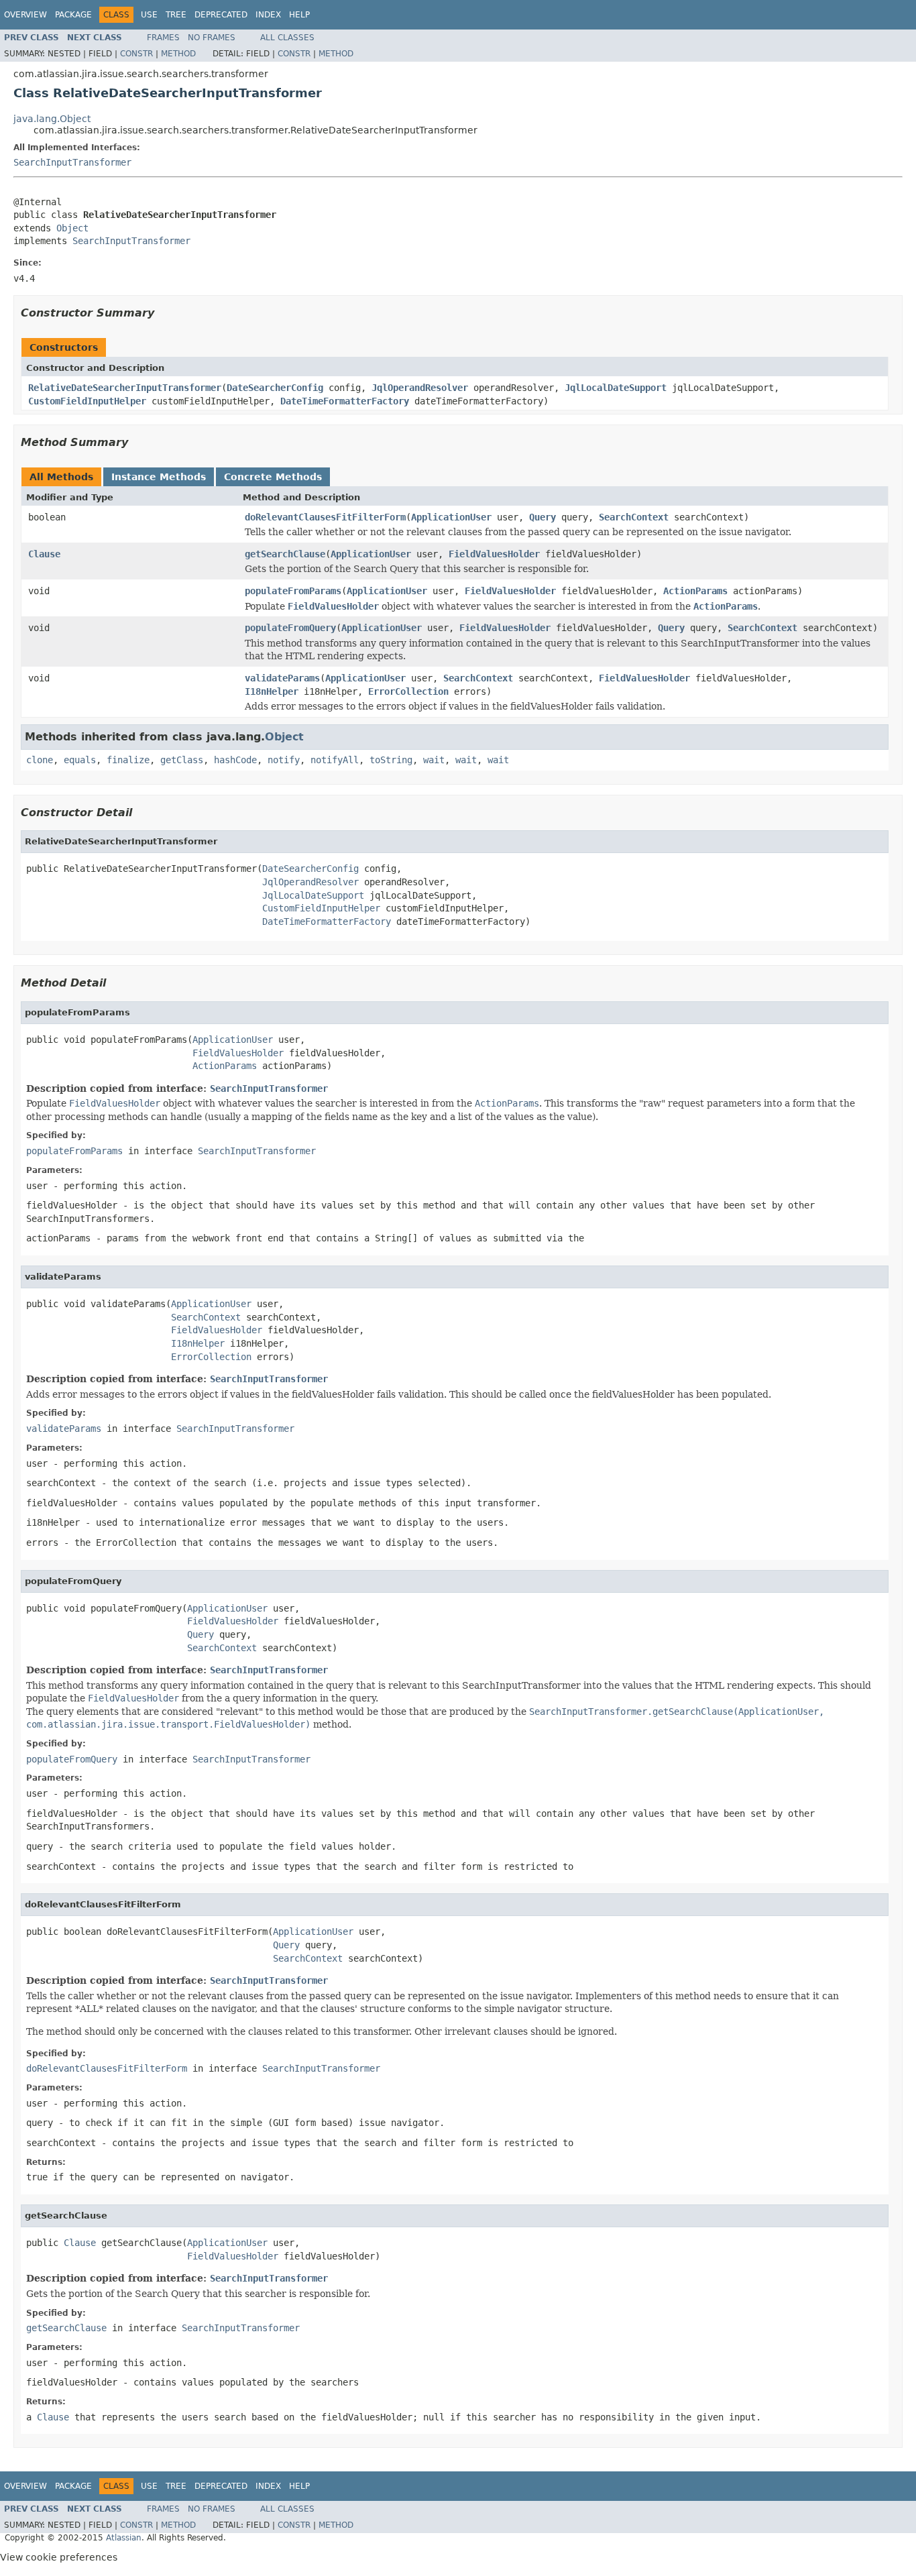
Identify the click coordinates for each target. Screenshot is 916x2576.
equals (80, 760)
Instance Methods (159, 477)
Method (178, 54)
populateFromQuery (290, 628)
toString (391, 760)
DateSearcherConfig (275, 388)
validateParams (282, 678)
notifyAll (335, 760)
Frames (163, 38)
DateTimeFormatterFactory (345, 401)
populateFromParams (293, 591)
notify (284, 760)
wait (434, 760)
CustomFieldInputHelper (87, 401)
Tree (176, 15)
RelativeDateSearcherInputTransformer (125, 388)
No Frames (212, 38)
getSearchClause (285, 554)
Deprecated (221, 15)
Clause (44, 554)
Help (299, 15)
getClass (182, 760)
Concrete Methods (273, 477)
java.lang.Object (52, 119)
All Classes (287, 38)
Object (72, 228)
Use (149, 15)
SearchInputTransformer (72, 162)
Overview (25, 15)
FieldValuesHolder (494, 554)
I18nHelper (272, 691)
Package (73, 15)
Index (268, 15)
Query (542, 517)
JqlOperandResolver (420, 388)
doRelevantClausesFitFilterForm (325, 517)
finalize (128, 760)
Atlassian (124, 2538)
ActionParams (695, 591)
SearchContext (634, 517)
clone (40, 760)
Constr (136, 54)
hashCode (235, 760)
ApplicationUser (451, 517)
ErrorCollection (408, 691)
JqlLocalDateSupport (616, 388)
